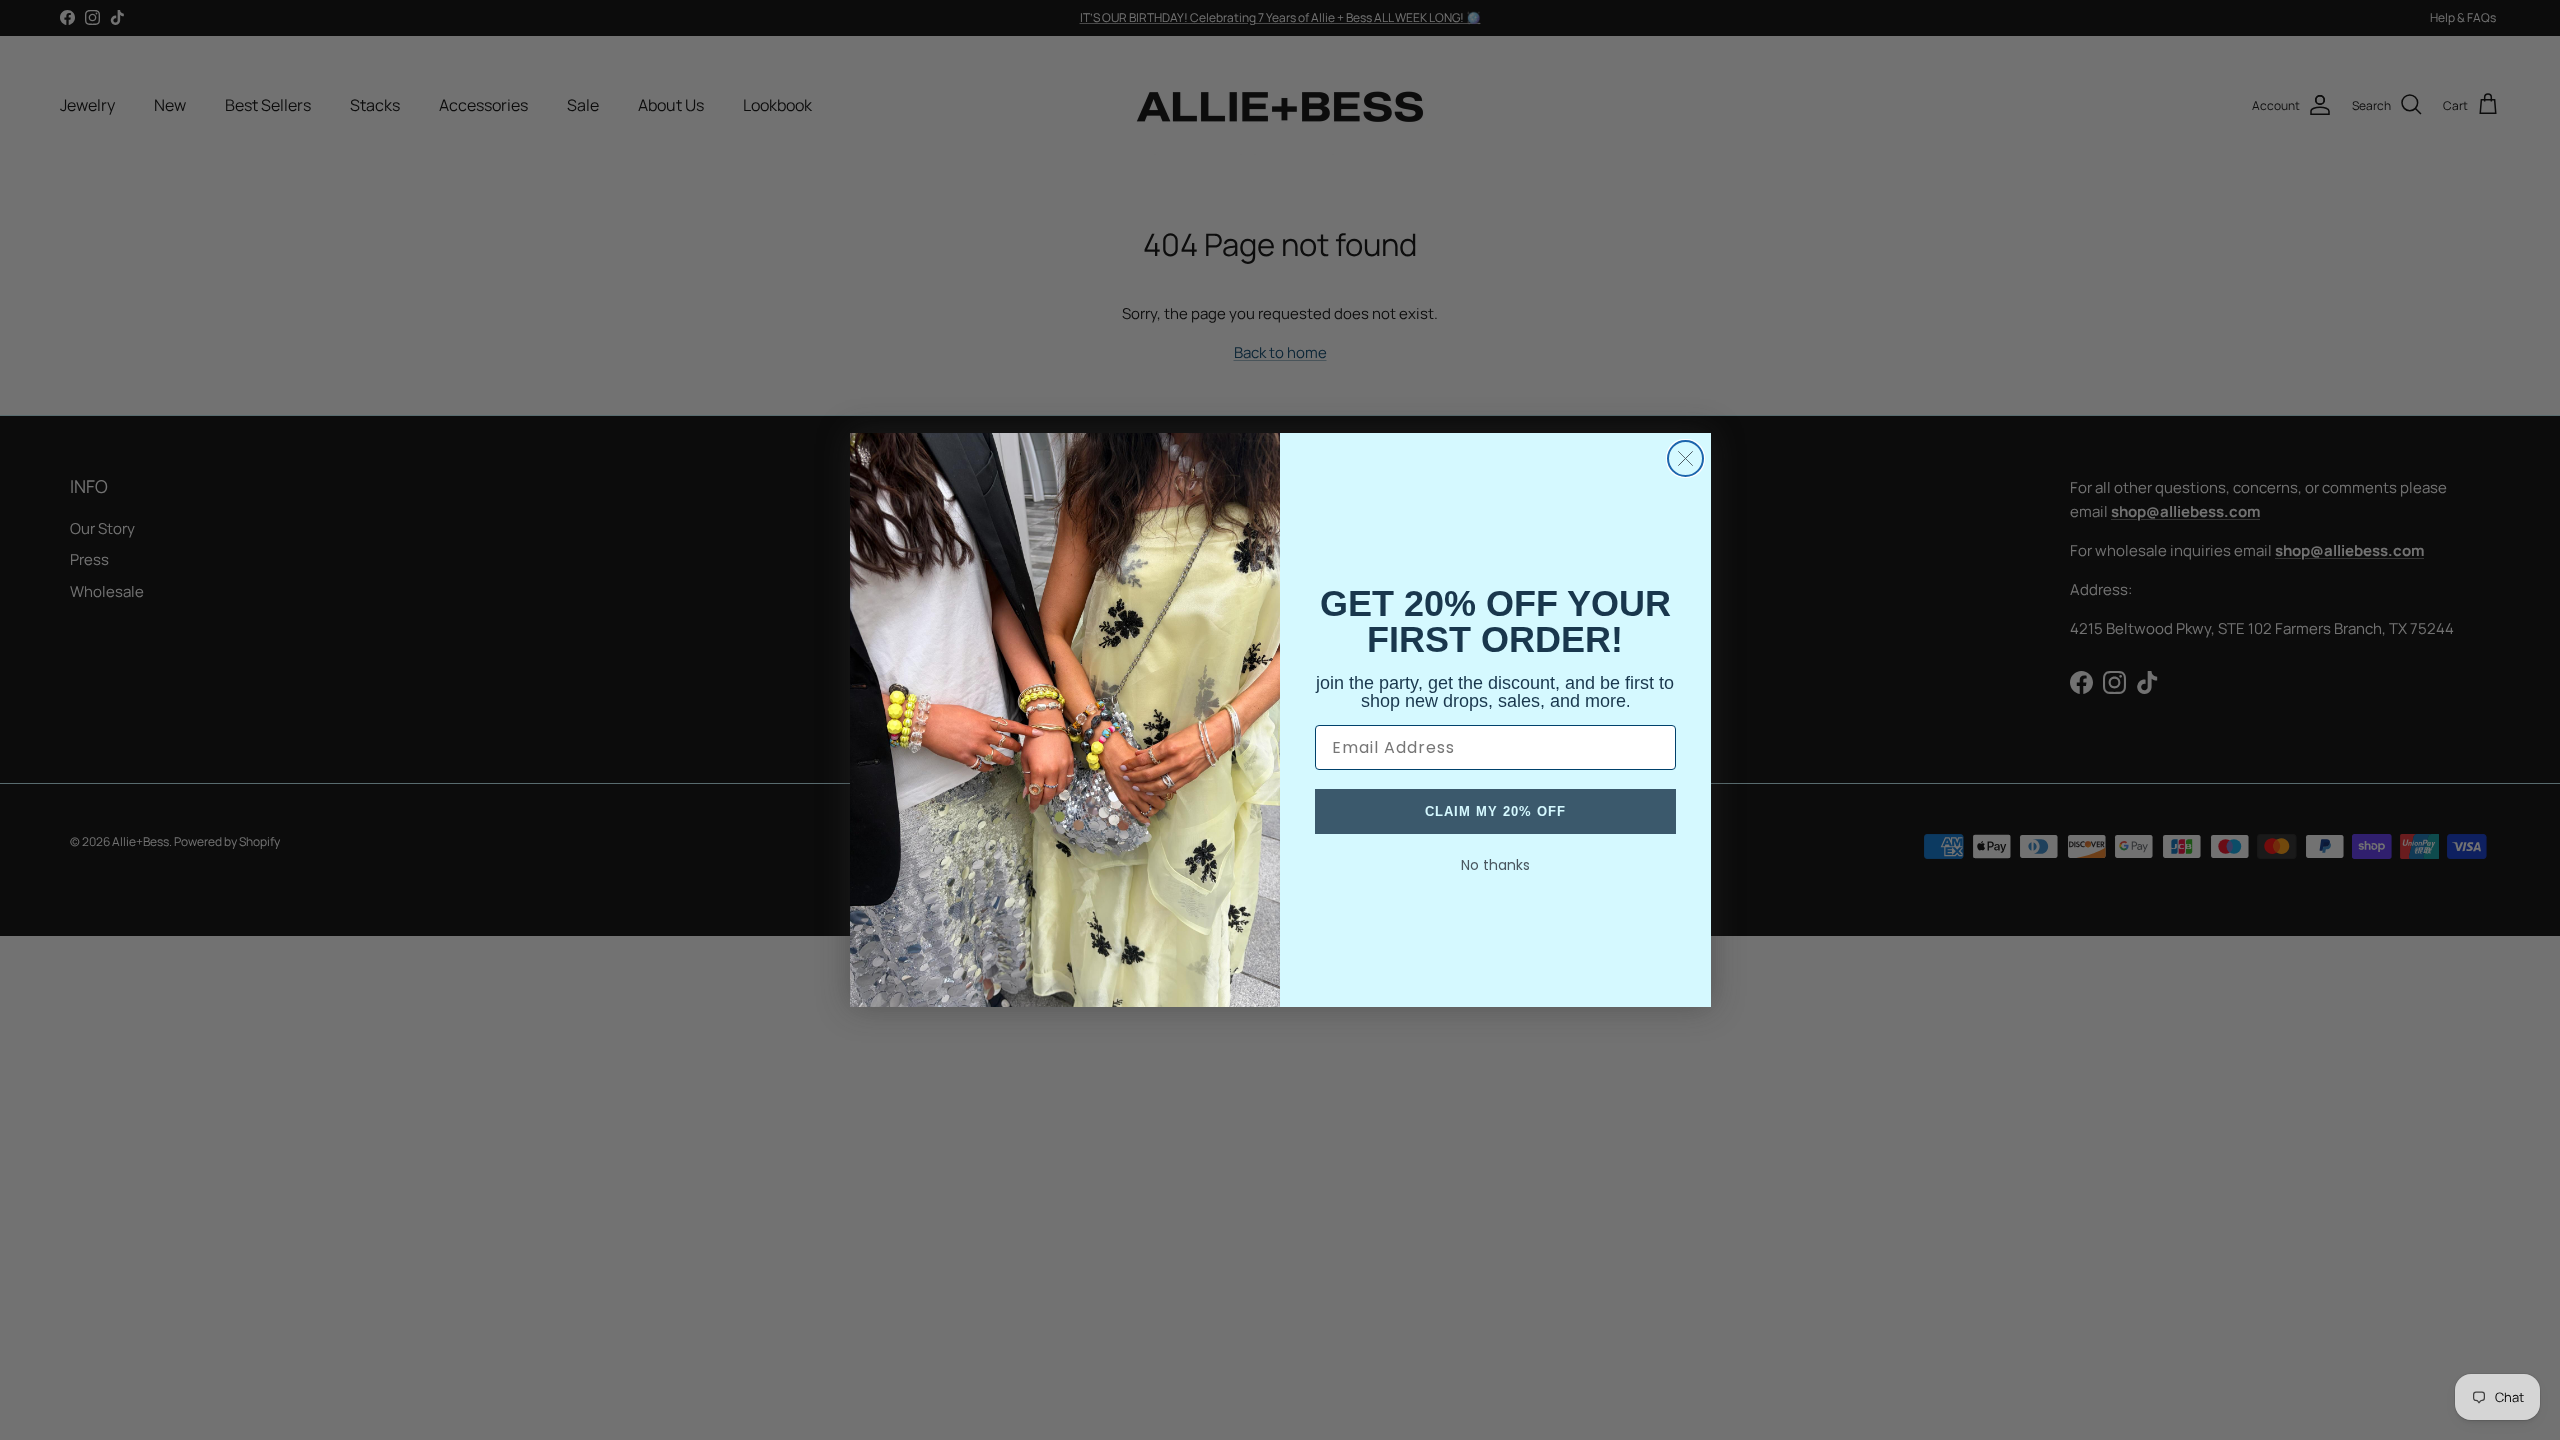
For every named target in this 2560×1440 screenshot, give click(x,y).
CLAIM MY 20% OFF (1495, 811)
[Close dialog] (1685, 458)
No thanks (1495, 865)
